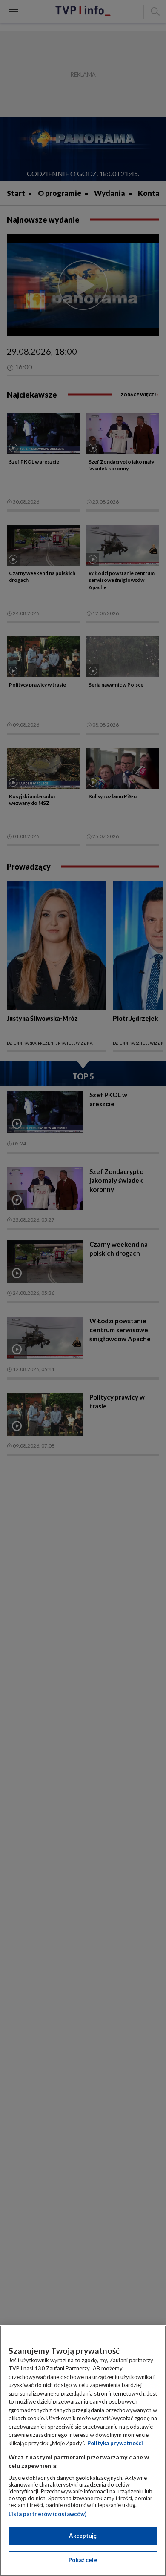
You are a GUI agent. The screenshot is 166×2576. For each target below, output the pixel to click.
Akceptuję (83, 2536)
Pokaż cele (83, 2560)
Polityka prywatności (115, 2443)
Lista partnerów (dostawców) (47, 2514)
